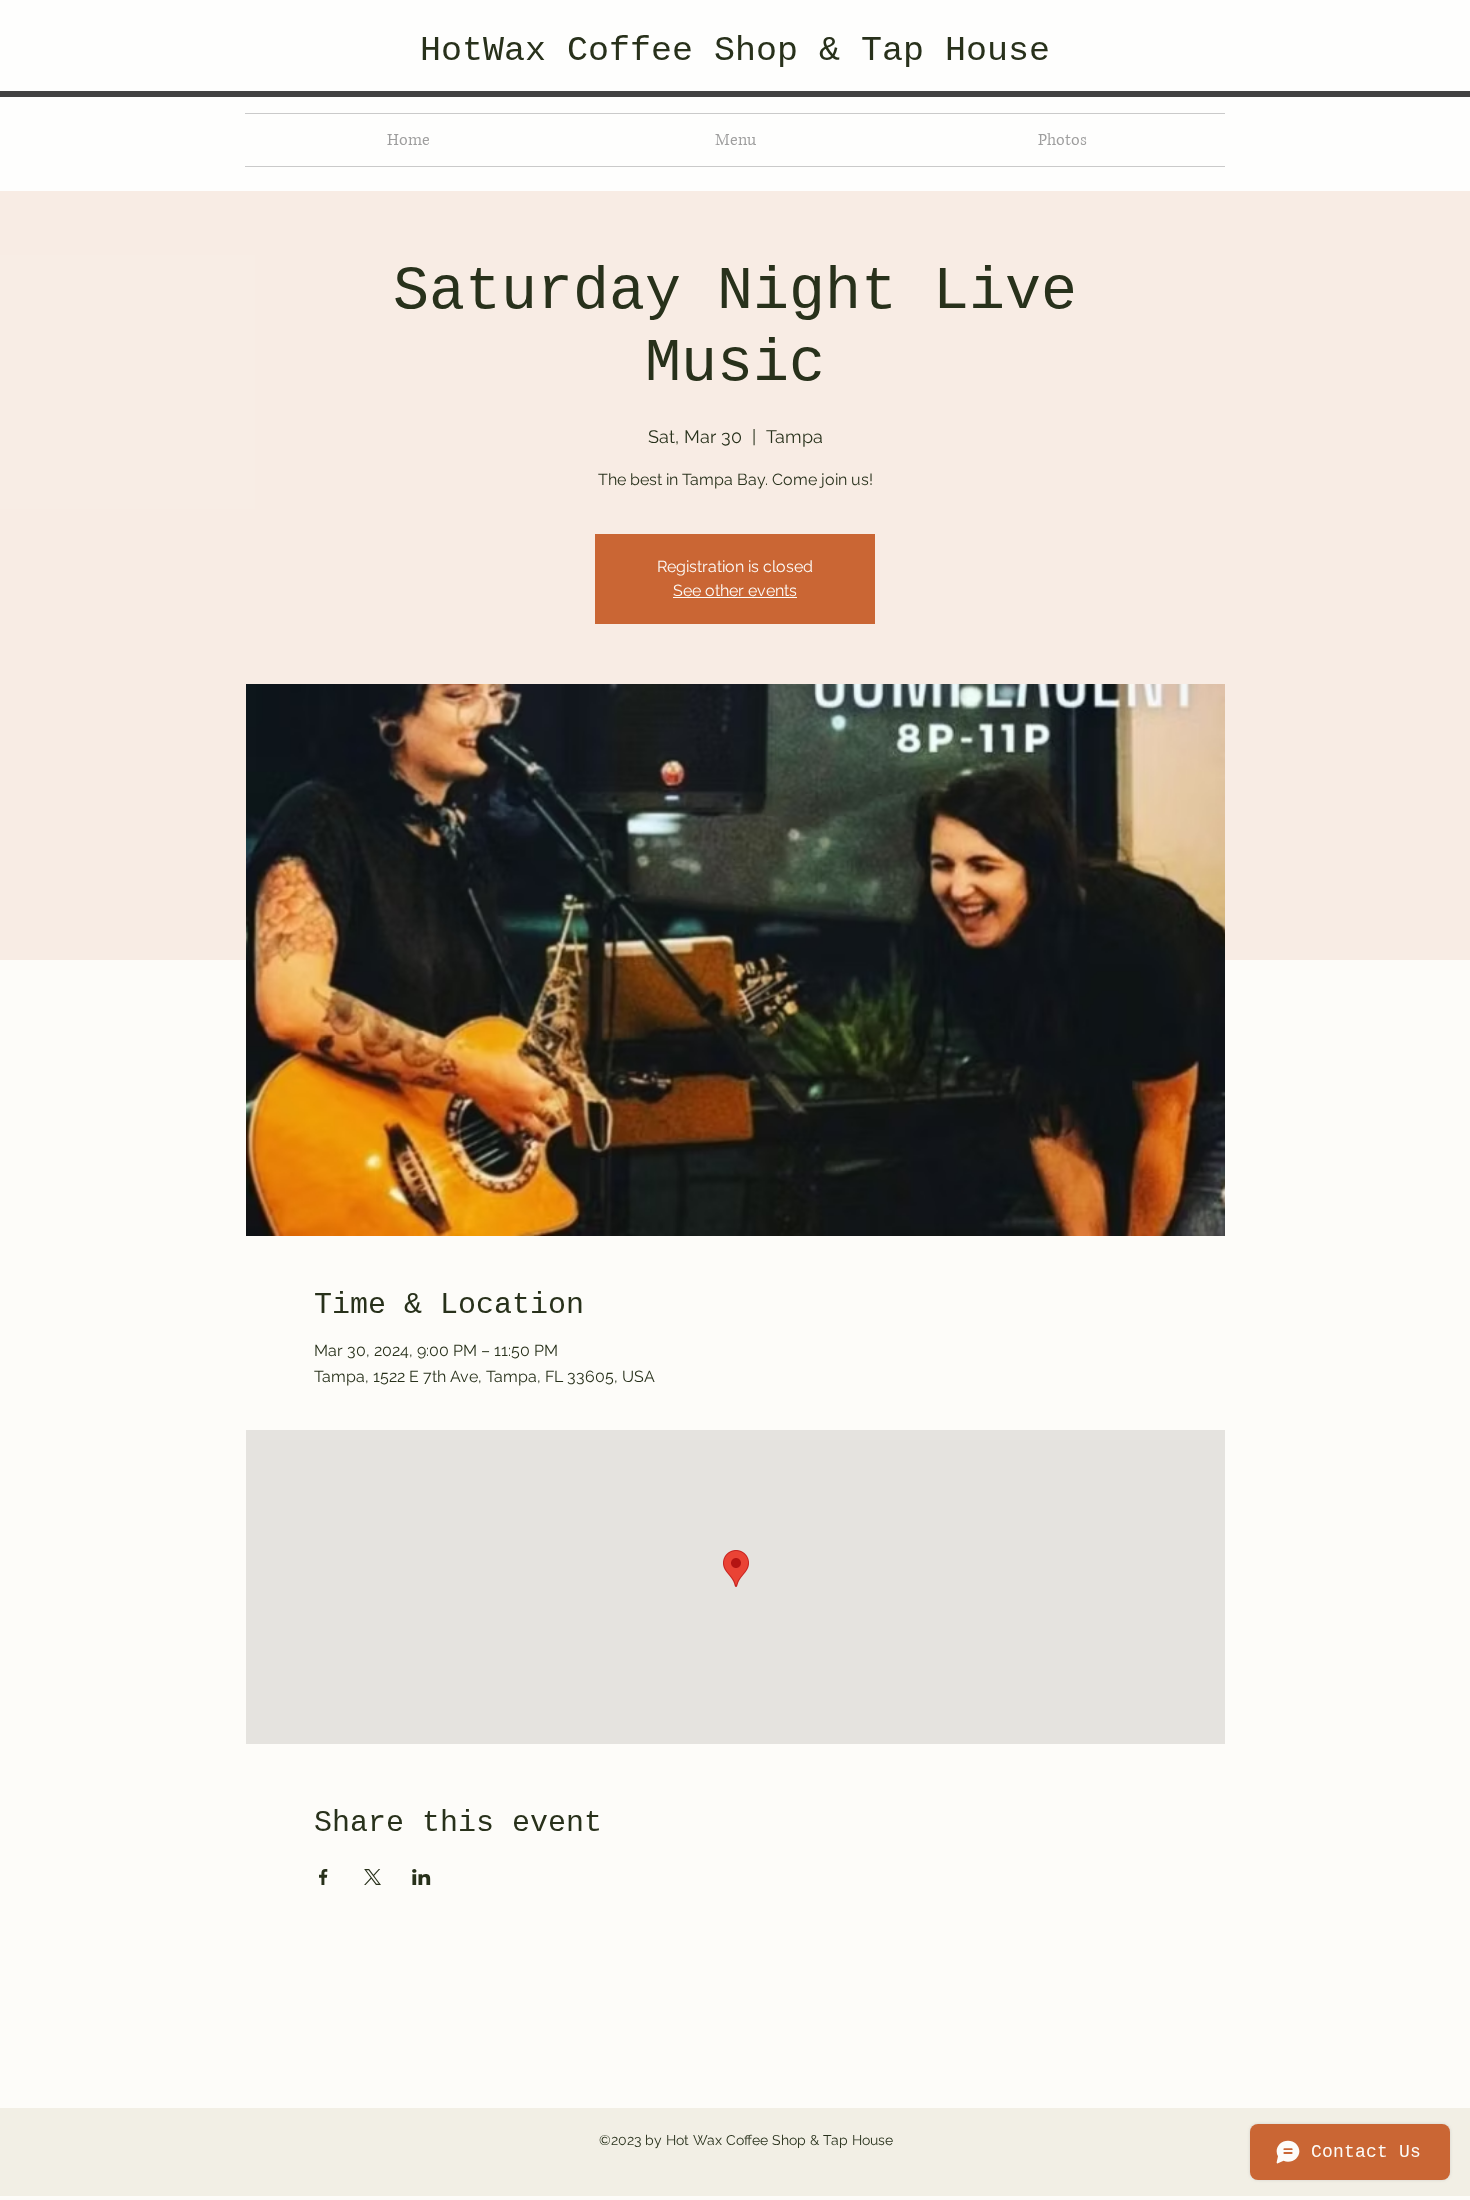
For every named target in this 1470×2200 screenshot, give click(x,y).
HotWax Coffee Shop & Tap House (735, 51)
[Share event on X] (372, 1877)
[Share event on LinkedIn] (421, 1877)
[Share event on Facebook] (323, 1877)
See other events (735, 590)
